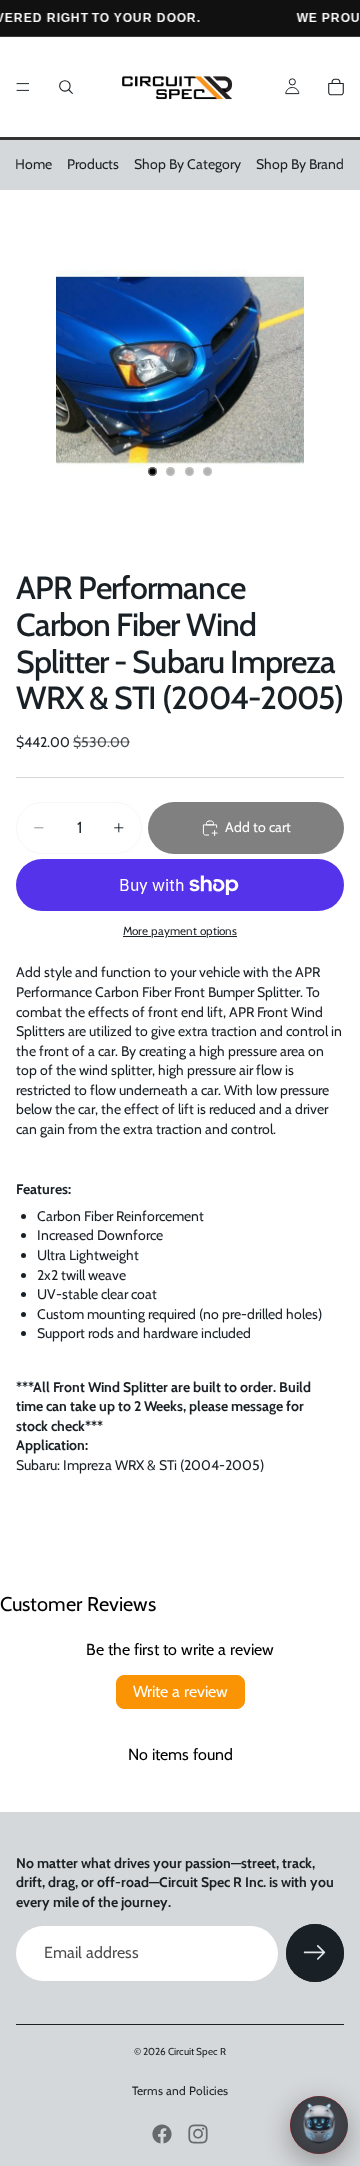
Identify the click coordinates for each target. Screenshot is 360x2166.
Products (93, 164)
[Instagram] (198, 2134)
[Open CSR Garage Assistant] (319, 2125)
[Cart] (336, 87)
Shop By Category (187, 164)
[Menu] (23, 87)
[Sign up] (315, 1953)
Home (33, 164)
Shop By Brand (300, 164)
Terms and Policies (180, 2090)
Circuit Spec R (197, 2051)
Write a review (180, 1691)
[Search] (66, 87)
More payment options (180, 931)
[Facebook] (162, 2134)
